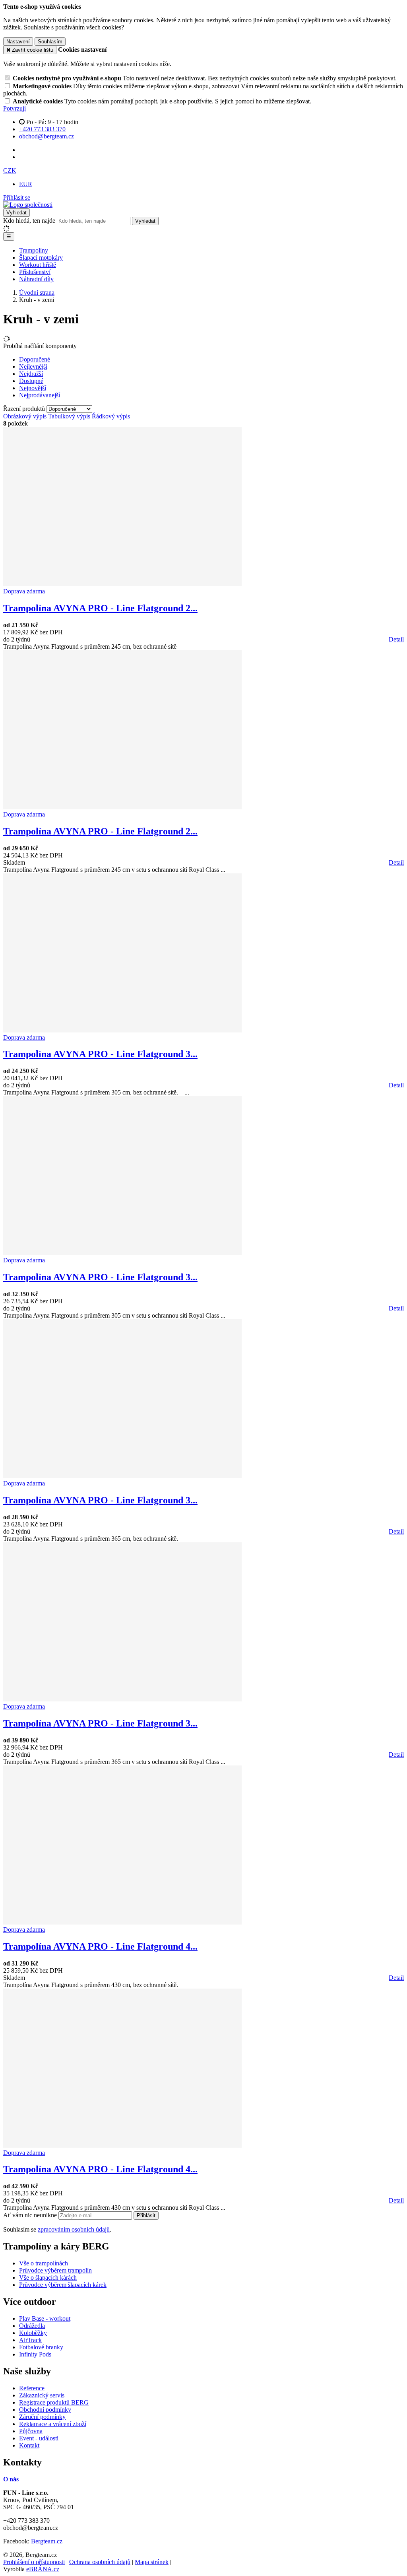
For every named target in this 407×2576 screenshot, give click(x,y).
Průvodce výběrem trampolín (55, 2270)
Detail (396, 639)
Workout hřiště (38, 265)
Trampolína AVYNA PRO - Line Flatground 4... (100, 1946)
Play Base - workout (45, 2318)
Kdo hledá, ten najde (29, 221)
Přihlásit (146, 2215)
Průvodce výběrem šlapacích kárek (63, 2285)
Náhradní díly (36, 279)
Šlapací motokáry (41, 258)
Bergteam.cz (47, 2541)
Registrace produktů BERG (54, 2402)
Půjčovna (31, 2431)
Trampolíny (34, 250)
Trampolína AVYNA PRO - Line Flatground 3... (100, 1054)
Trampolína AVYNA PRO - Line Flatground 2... (100, 608)
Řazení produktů (25, 409)
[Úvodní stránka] (28, 205)
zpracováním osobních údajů (74, 2229)
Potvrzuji (15, 108)
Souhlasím (50, 42)
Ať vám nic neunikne (31, 2215)
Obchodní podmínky (45, 2410)
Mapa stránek (152, 2562)
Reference (32, 2388)
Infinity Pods (35, 2354)
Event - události (39, 2438)
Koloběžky (33, 2333)
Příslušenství (35, 272)
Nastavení (18, 42)
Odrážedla (32, 2326)
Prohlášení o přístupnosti (34, 2562)
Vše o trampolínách (44, 2263)
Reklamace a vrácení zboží (53, 2424)
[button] (10, 170)
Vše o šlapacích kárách (48, 2278)
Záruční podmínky (42, 2417)
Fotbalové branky (41, 2347)
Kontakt (29, 2445)
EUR (26, 184)
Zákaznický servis (42, 2395)
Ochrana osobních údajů (100, 2562)
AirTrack (30, 2340)
